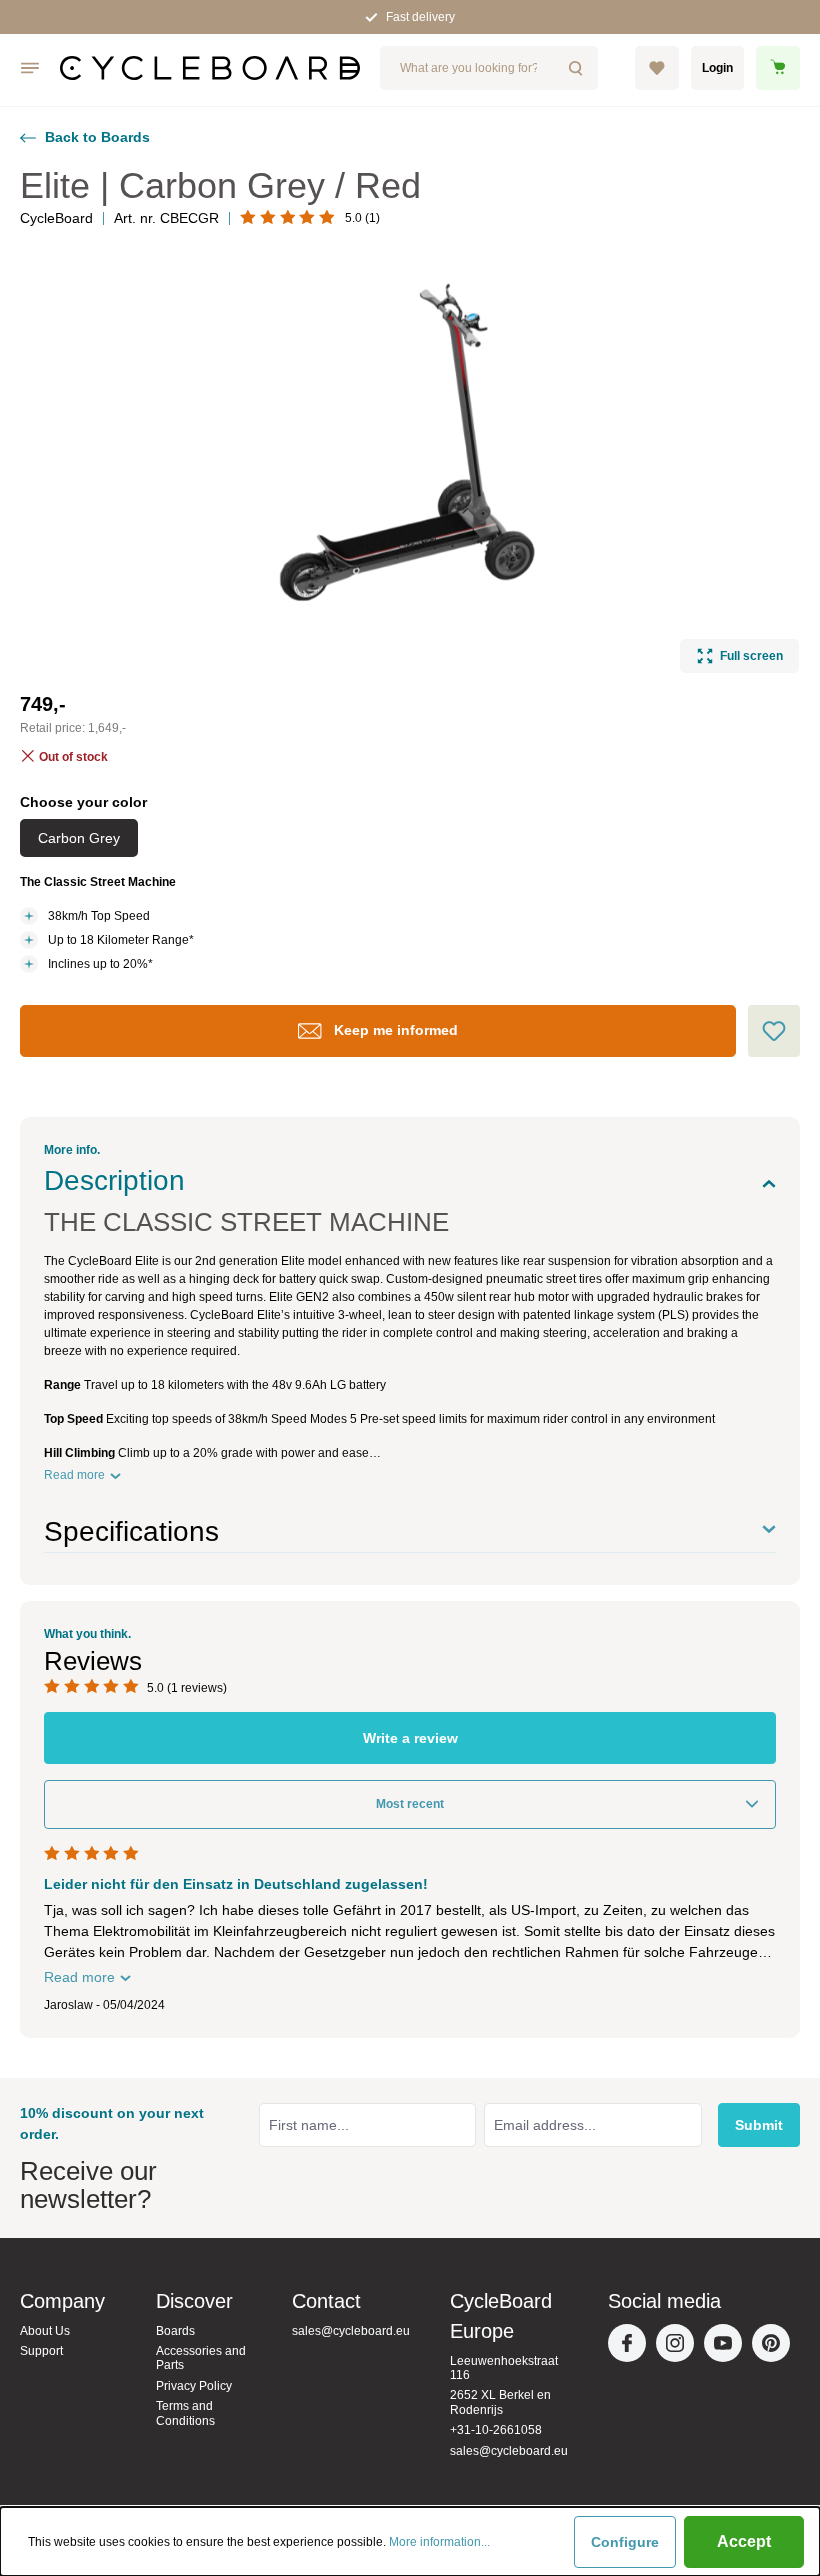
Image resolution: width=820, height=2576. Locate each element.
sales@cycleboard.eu (351, 2331)
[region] (410, 463)
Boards (175, 2331)
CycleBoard (56, 218)
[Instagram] (680, 2348)
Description (114, 1180)
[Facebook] (632, 2348)
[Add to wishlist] (774, 1031)
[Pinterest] (776, 2348)
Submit (759, 2125)
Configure (625, 2542)
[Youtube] (728, 2348)
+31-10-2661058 (496, 2430)
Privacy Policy (194, 2386)
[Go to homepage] (210, 68)
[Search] (577, 68)
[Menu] (30, 68)
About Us (45, 2331)
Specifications (131, 1531)
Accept (744, 2541)
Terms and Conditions (185, 2413)
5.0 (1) (362, 218)
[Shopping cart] (778, 68)
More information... (439, 2542)
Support (41, 2351)
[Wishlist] (657, 68)
